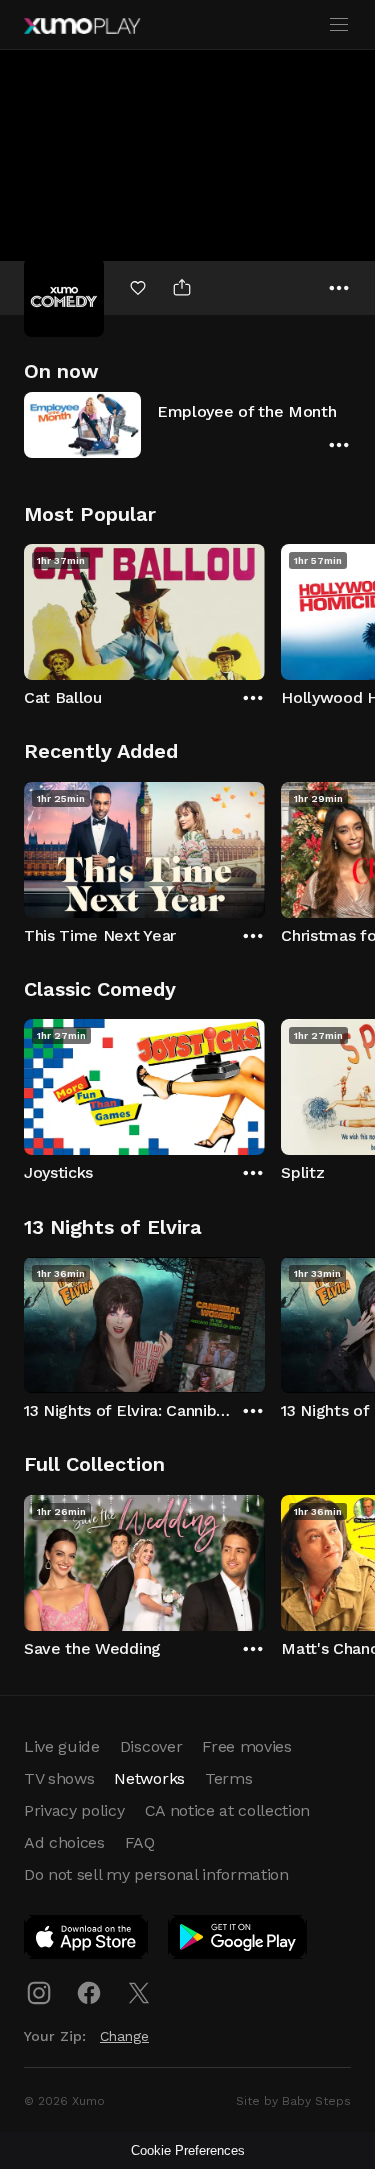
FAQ (140, 1842)
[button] (187, 424)
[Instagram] (39, 1993)
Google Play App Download (238, 1941)
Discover (151, 1746)
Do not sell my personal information (156, 1874)
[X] (139, 1993)
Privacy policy (74, 1810)
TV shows (59, 1778)
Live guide (62, 1746)
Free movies (246, 1746)
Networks (149, 1778)
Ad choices (64, 1842)
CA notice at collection (228, 1810)
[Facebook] (89, 1993)
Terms (228, 1778)
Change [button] (124, 2036)
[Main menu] (339, 25)
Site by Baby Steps (293, 2101)
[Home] (82, 26)
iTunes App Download (87, 1941)
